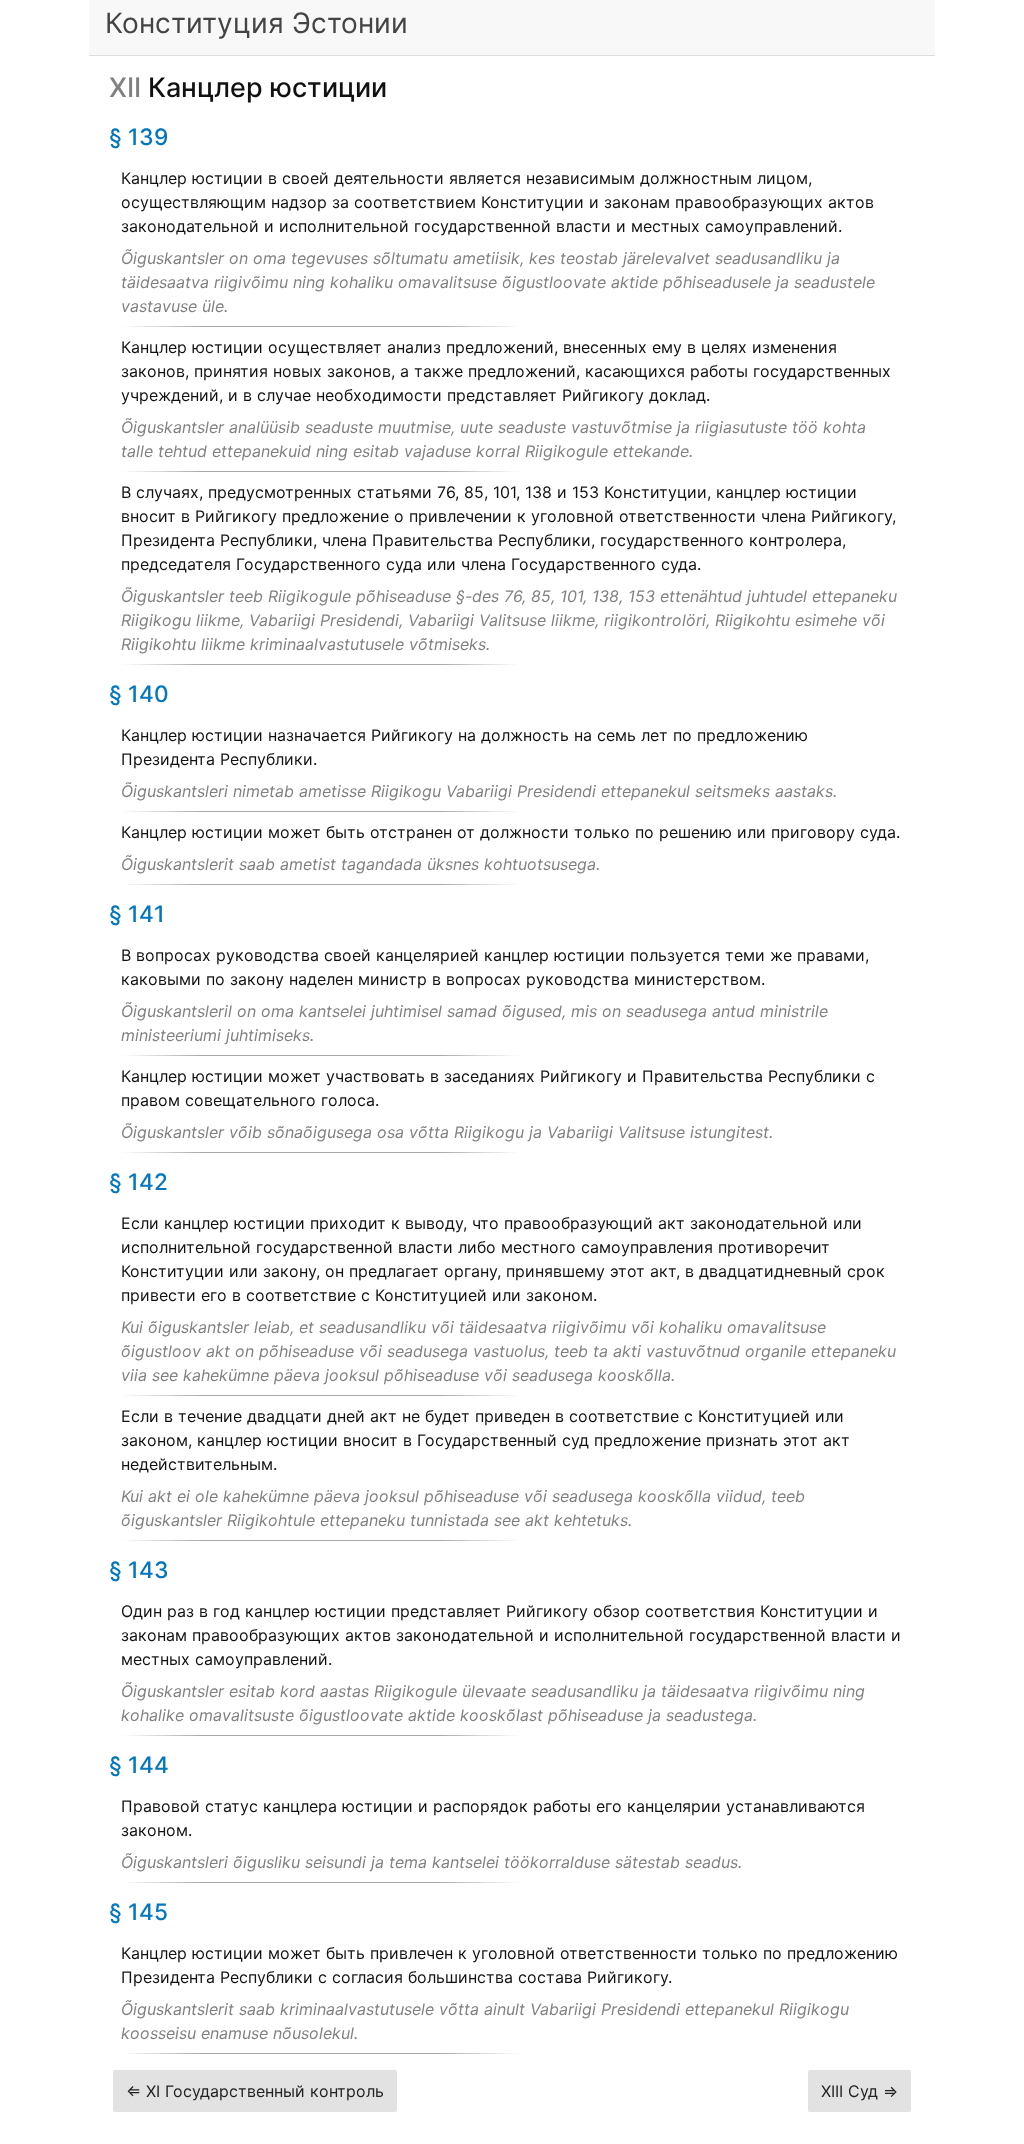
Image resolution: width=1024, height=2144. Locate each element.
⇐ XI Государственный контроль (255, 2091)
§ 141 (137, 913)
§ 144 (139, 1764)
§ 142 (138, 1181)
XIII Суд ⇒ (859, 2091)
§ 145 (138, 1911)
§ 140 (139, 693)
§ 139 (138, 136)
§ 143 (139, 1569)
